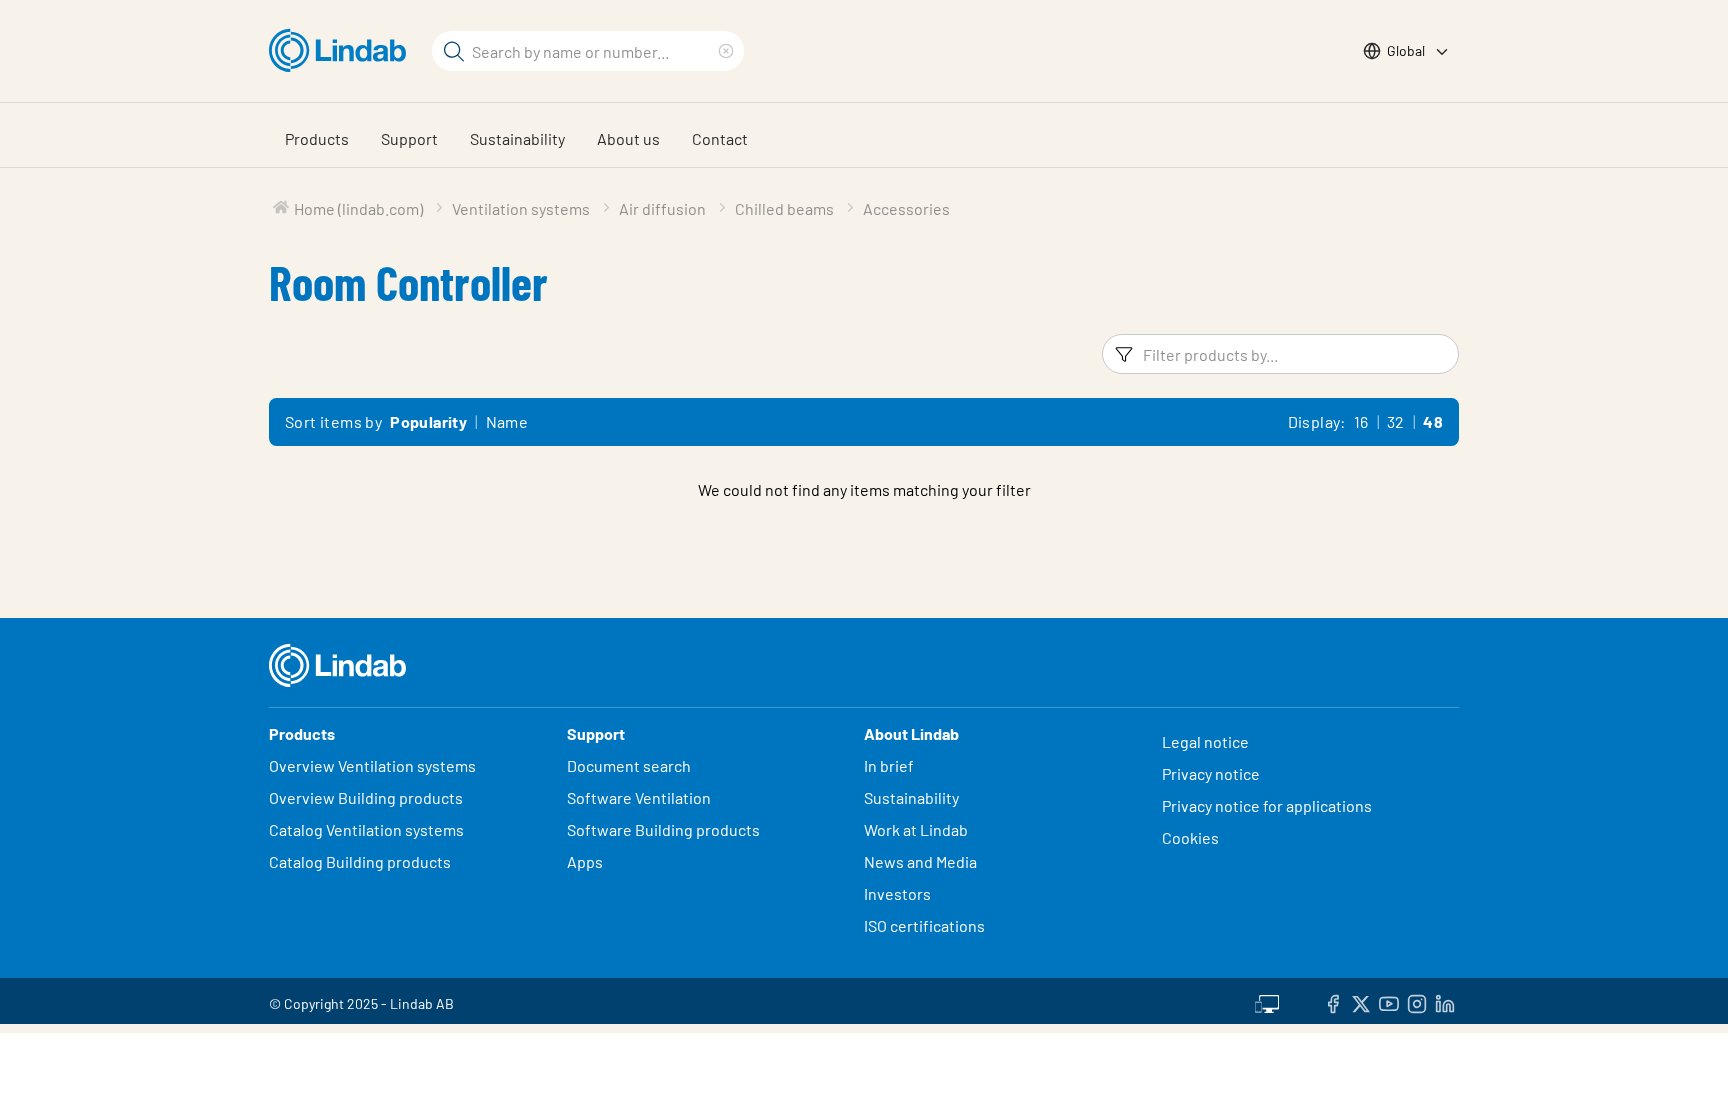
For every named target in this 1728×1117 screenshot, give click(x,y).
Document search (629, 765)
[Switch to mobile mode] (1267, 1001)
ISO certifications (924, 925)
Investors (897, 893)
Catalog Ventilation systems (366, 829)
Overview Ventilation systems (372, 765)
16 (1361, 421)
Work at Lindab (916, 829)
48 (1433, 421)
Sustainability (517, 138)
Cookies (1190, 837)
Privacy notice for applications (1267, 805)
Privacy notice (1211, 773)
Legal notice (1205, 741)
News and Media (920, 861)
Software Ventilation (639, 797)
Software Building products (663, 829)
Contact (720, 138)
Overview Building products (366, 797)
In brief (890, 765)
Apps (585, 861)
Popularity (428, 421)
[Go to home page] (342, 51)
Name (507, 421)
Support (409, 138)
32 (1396, 421)
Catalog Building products (360, 861)
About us (628, 138)
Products (317, 138)
